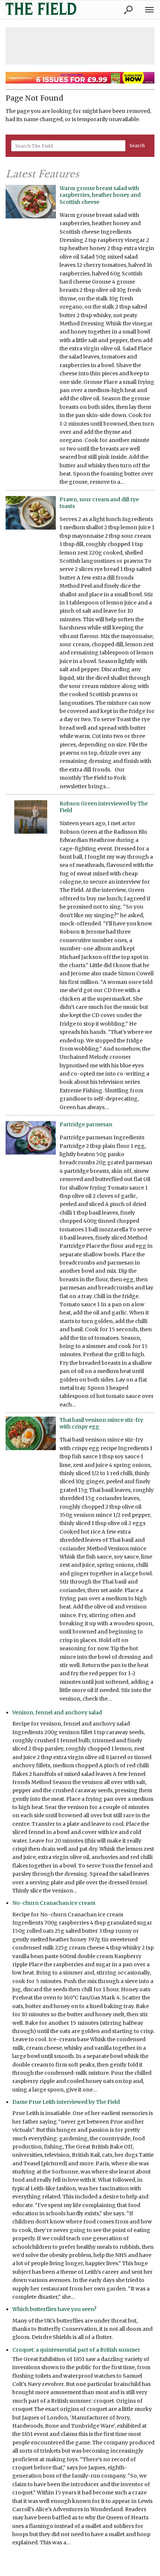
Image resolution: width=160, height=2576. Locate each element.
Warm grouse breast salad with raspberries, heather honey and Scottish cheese (100, 195)
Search (137, 146)
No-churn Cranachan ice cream (54, 1903)
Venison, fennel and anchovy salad (57, 1712)
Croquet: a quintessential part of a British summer (76, 2350)
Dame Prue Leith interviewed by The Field (66, 2102)
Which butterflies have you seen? (54, 2309)
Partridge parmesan (86, 1124)
